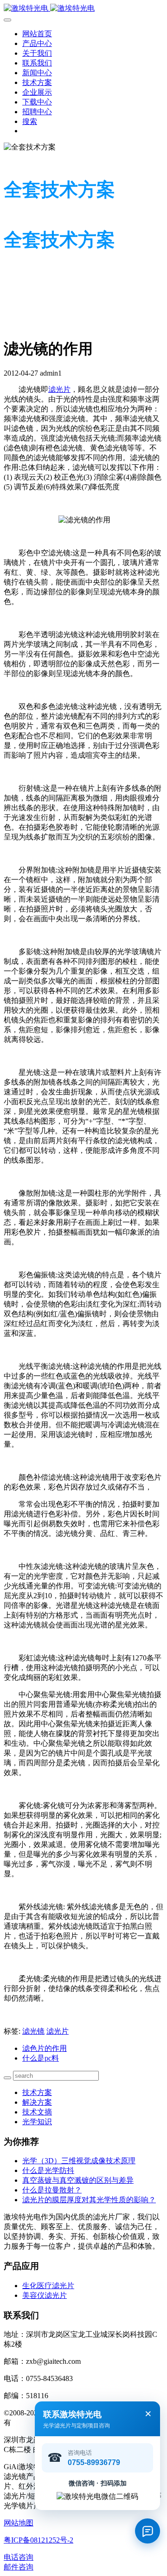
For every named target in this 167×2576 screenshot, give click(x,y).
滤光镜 (33, 2031)
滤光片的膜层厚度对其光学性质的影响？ (89, 2200)
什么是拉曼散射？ (52, 2190)
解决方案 (37, 2102)
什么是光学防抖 (48, 2170)
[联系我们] (148, 2531)
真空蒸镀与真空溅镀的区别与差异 (78, 2180)
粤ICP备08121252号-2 (39, 2540)
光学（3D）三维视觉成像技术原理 (79, 2161)
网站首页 (37, 34)
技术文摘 (37, 2112)
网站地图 (19, 2523)
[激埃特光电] (83, 9)
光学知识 (37, 2122)
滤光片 (59, 389)
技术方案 (37, 2092)
